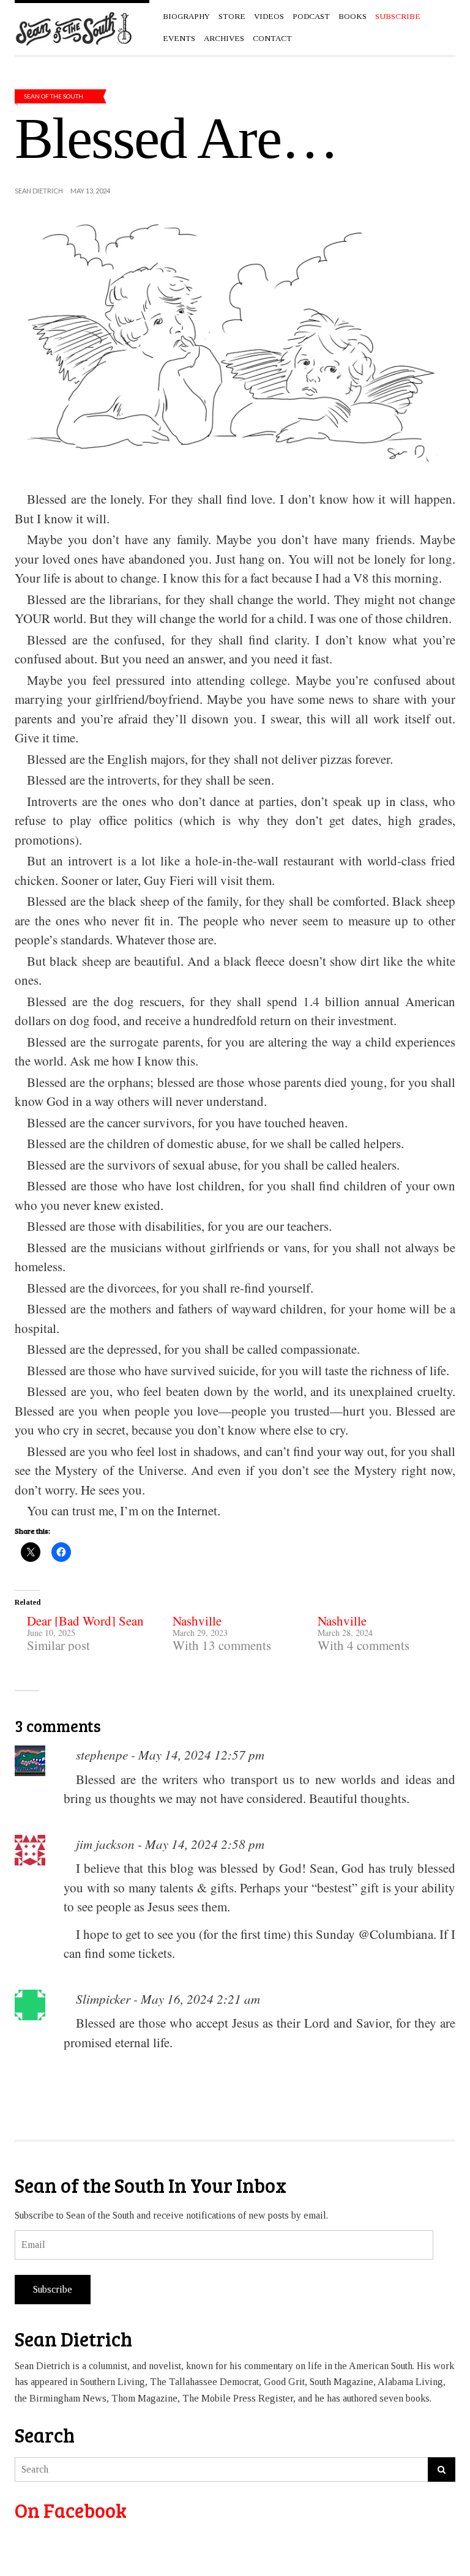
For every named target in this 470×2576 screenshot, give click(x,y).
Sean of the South (54, 96)
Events (179, 38)
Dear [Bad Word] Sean (85, 1621)
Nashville (197, 1621)
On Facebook (71, 2510)
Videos (269, 16)
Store (232, 16)
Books (352, 16)
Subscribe (53, 2289)
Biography (186, 16)
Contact (272, 38)
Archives (224, 38)
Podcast (311, 16)
